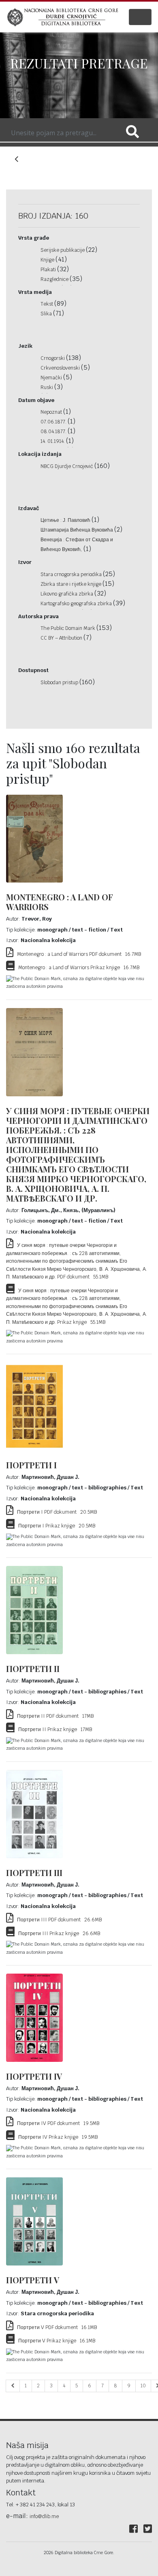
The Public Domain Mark (68, 628)
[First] (13, 2386)
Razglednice (55, 279)
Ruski (47, 387)
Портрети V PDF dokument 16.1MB (55, 2327)
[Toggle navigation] (140, 17)
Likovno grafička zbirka (67, 594)
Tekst (47, 304)
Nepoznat (52, 412)
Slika (47, 314)
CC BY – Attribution (62, 638)
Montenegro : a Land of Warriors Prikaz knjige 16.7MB (77, 968)
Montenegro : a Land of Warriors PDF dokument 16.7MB (77, 954)
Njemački (52, 378)
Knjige (48, 260)
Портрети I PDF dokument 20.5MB (55, 1512)
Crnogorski (53, 358)
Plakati (49, 270)
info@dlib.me (44, 2516)
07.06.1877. (54, 422)
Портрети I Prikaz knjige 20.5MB (55, 1526)
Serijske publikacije (63, 250)
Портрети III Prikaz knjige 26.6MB (57, 1934)
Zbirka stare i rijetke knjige (72, 584)
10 (143, 2386)
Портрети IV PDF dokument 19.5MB (56, 2123)
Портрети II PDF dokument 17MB (53, 1716)
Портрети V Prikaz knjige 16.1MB (55, 2341)
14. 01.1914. (53, 441)
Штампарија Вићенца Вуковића (77, 530)
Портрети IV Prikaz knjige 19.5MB (56, 2137)
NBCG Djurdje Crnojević (67, 466)
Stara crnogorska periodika (72, 574)
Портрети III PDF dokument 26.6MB (58, 1920)
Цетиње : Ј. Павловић (66, 520)
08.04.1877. (54, 432)
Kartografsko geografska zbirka (77, 604)
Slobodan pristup (60, 683)
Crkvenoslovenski (61, 368)
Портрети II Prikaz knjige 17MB (53, 1729)
